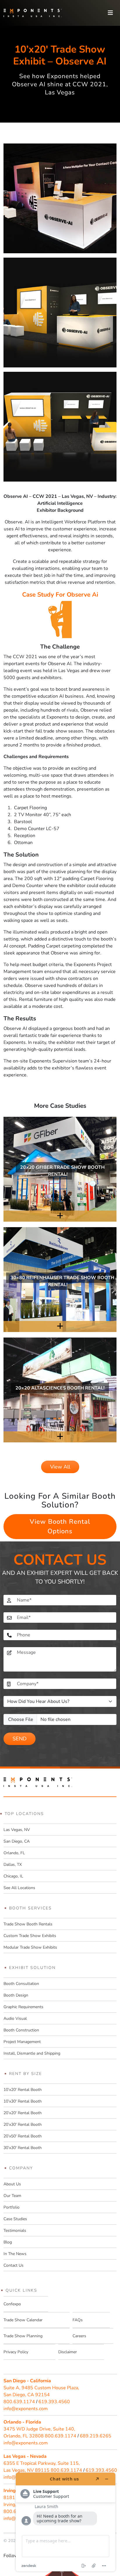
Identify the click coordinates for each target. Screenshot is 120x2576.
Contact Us (14, 2265)
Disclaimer (68, 2352)
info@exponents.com (26, 2409)
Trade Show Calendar (23, 2320)
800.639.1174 (19, 2402)
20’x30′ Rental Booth (23, 2124)
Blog (8, 2242)
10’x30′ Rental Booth (23, 2101)
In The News (15, 2254)
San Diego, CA (17, 1841)
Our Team (12, 2196)
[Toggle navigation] (110, 13)
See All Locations (19, 1888)
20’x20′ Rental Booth (23, 2113)
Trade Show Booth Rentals (28, 1924)
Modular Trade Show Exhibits (30, 1947)
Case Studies (15, 2219)
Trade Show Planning (23, 2336)
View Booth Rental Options (60, 1526)
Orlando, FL (14, 1853)
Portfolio (12, 2207)
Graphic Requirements (23, 2007)
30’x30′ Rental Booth (23, 2148)
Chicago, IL (13, 1876)
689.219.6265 (96, 2436)
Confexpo (12, 2304)
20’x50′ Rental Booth (23, 2136)
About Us (12, 2184)
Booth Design (16, 1995)
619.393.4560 (54, 2402)
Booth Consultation (21, 1984)
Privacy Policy (16, 2352)
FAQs (78, 2320)
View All (60, 1467)
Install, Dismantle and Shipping (32, 2053)
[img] (60, 1172)
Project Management (22, 2042)
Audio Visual (15, 2018)
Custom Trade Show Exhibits (30, 1936)
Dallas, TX (13, 1865)
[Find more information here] (66, 2522)
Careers (79, 2336)
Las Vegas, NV (17, 1830)
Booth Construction (21, 2030)
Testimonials (15, 2231)
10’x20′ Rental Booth (23, 2090)
